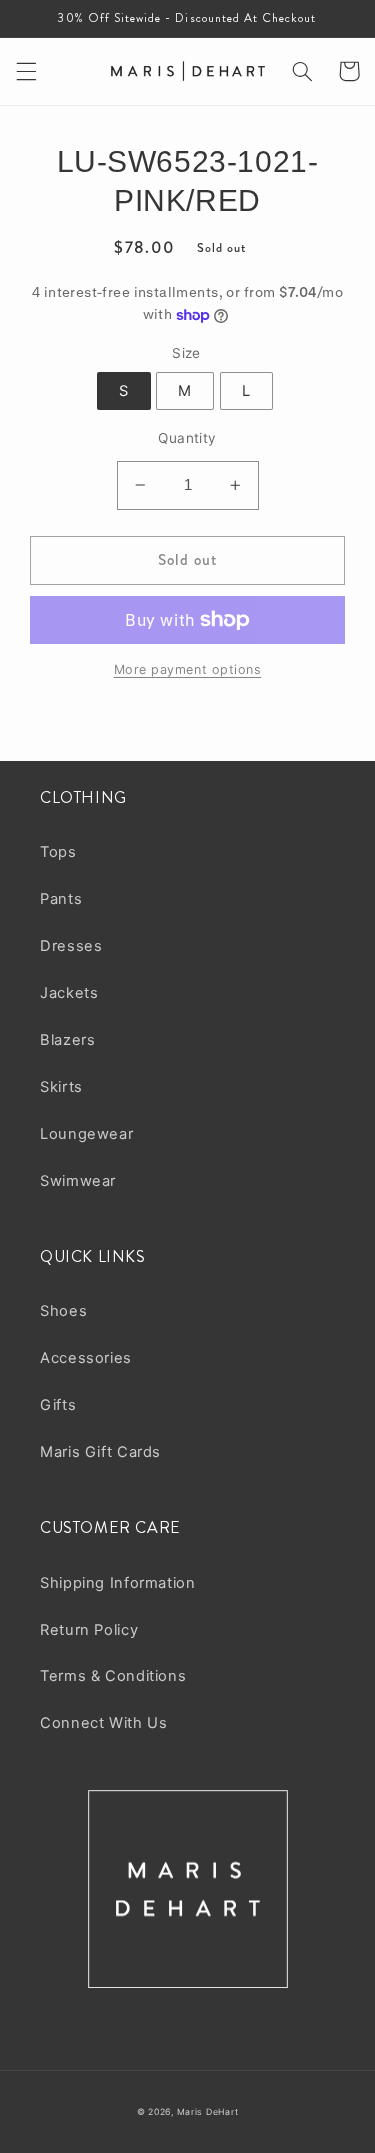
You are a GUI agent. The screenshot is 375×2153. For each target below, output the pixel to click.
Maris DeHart (208, 2112)
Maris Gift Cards (100, 1452)
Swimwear (78, 1181)
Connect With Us (103, 1723)
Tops (58, 852)
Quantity (187, 438)
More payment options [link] (188, 669)
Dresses (71, 946)
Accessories (86, 1358)
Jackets (69, 993)
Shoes (63, 1311)
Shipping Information (118, 1583)
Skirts (61, 1087)
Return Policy (89, 1630)
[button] (26, 71)
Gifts (58, 1405)
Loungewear (86, 1134)
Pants (61, 899)
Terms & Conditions (113, 1676)
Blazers (67, 1040)
